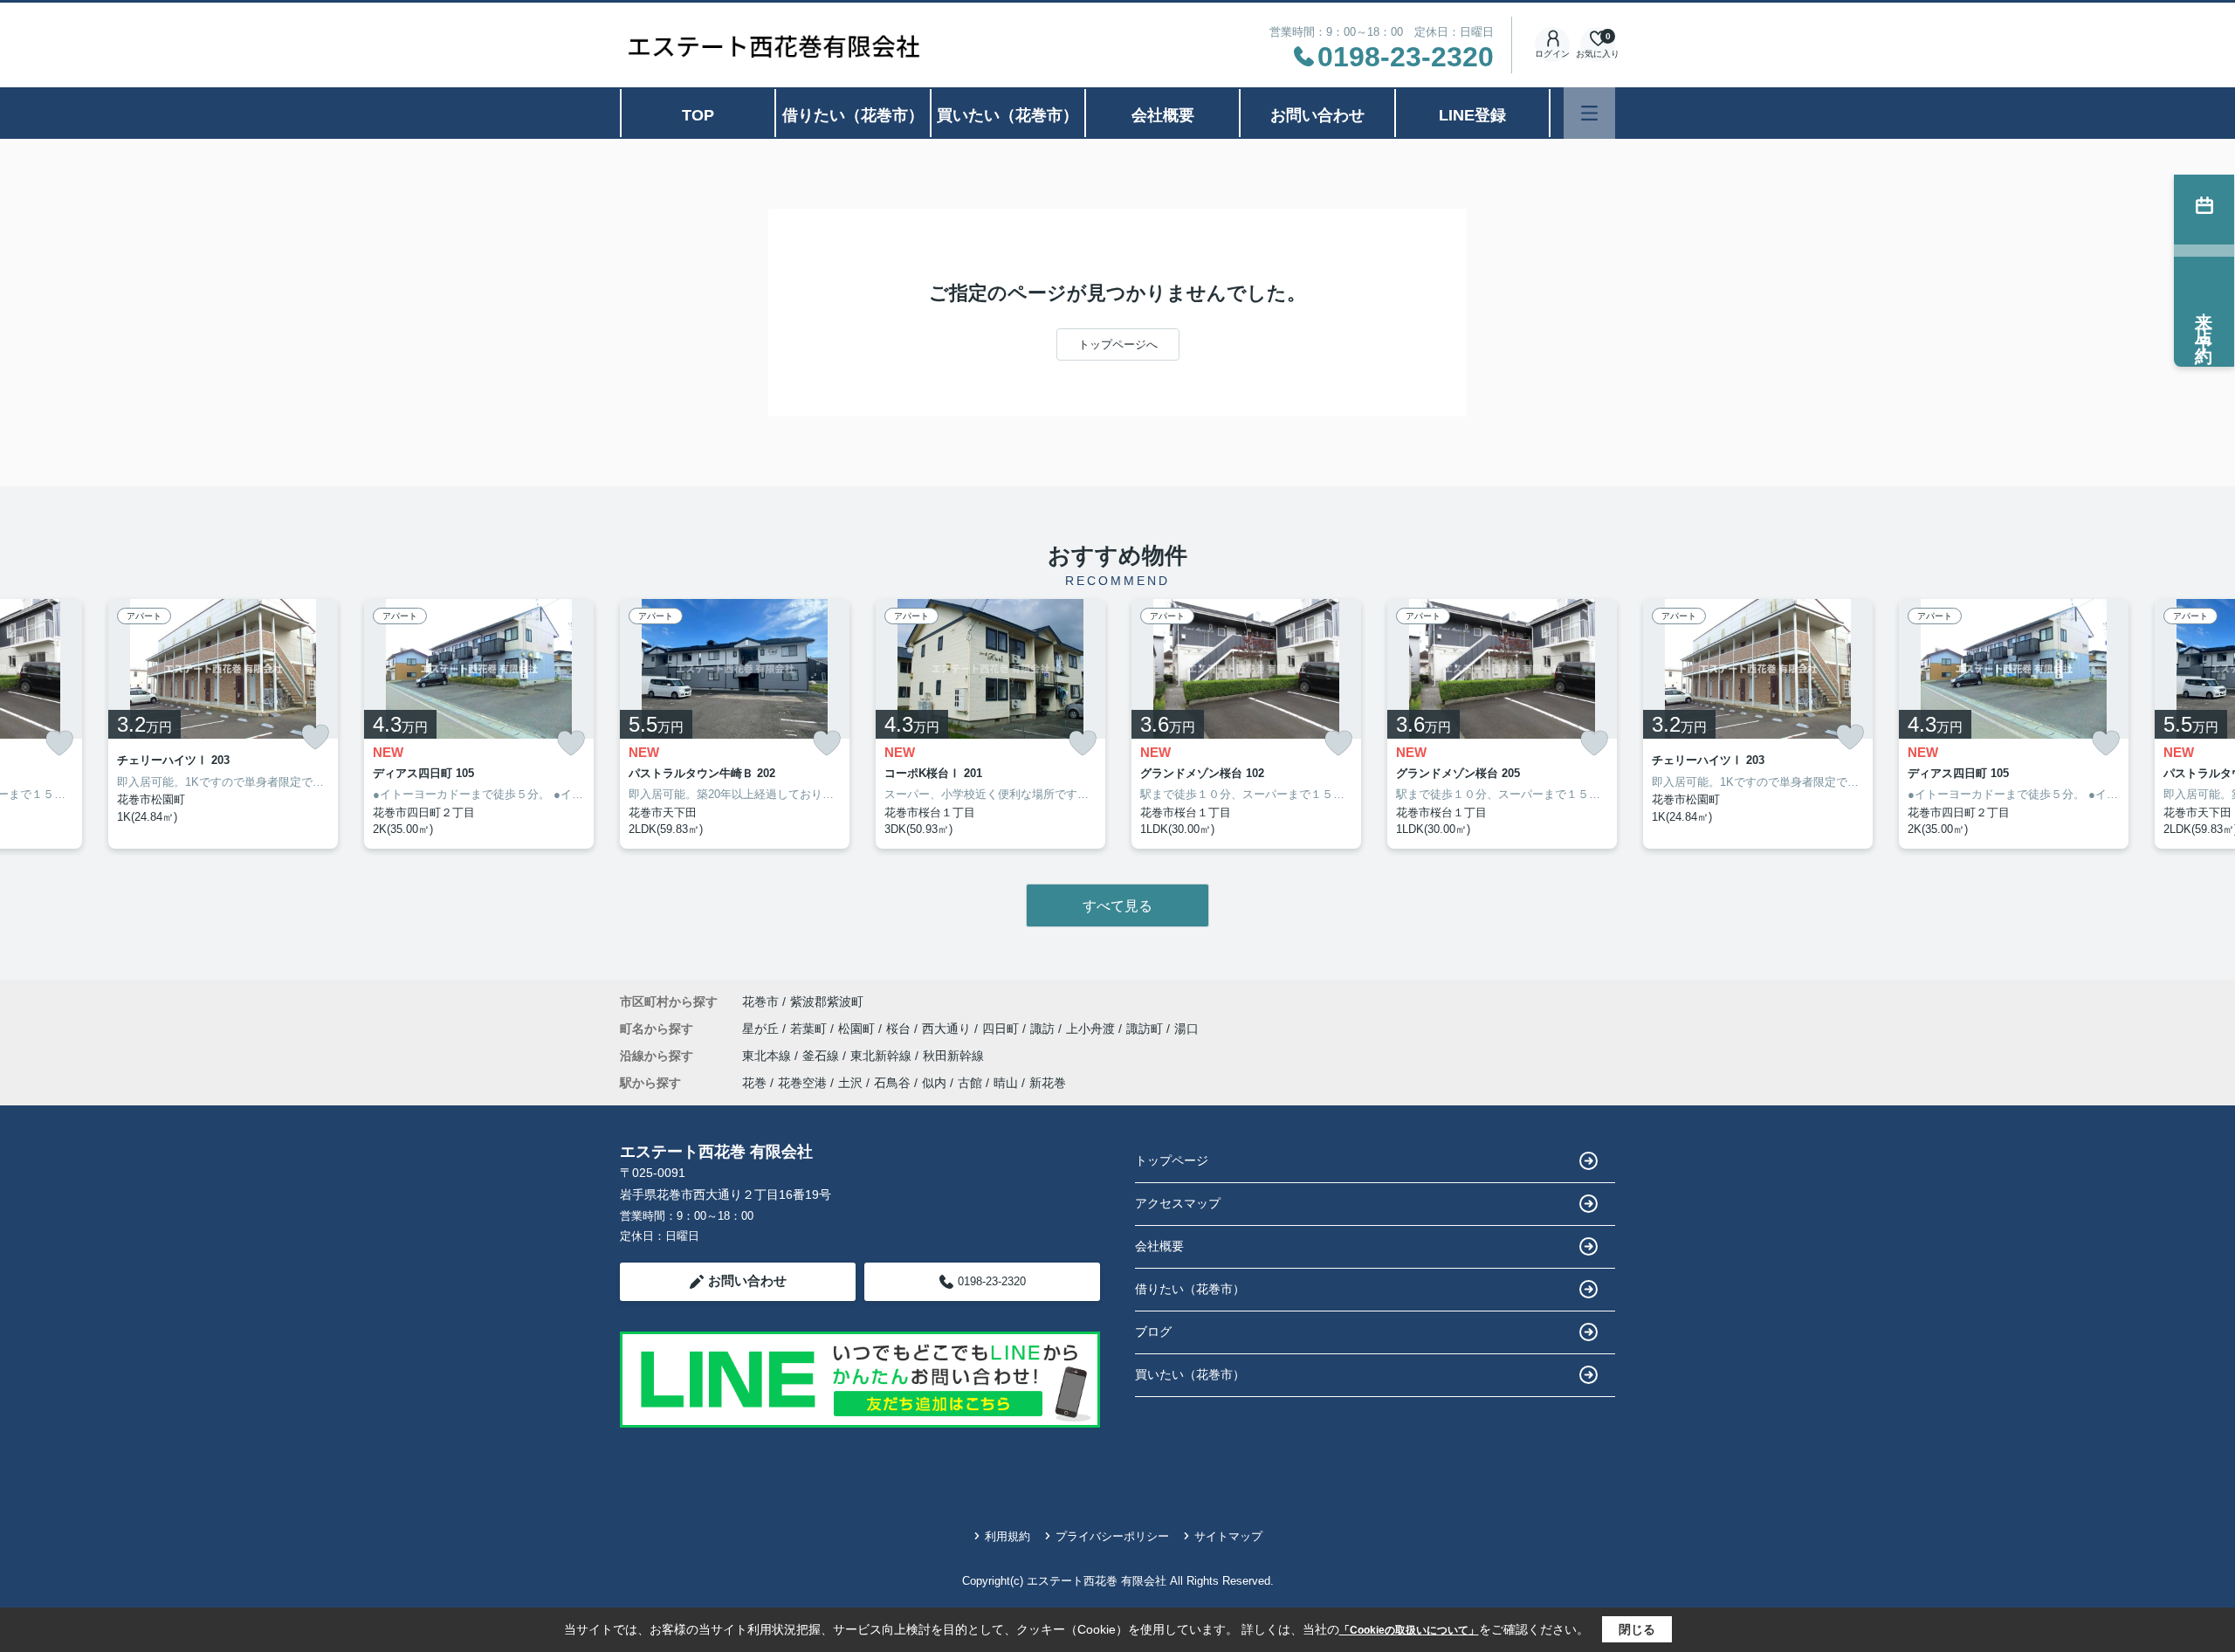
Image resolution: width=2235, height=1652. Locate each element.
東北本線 (768, 1056)
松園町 (858, 1029)
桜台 (900, 1029)
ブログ (1153, 1332)
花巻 (754, 1083)
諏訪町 (1146, 1029)
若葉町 (810, 1029)
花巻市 (760, 1002)
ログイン (1552, 54)
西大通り (948, 1029)
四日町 (1002, 1029)
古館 (970, 1083)
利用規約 (1007, 1536)
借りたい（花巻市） (853, 115)
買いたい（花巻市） (1007, 115)
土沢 (850, 1083)
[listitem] (735, 724)
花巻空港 (802, 1083)
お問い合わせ (1317, 115)
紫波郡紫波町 (827, 1002)
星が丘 (762, 1029)
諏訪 (1044, 1029)
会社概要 (1163, 115)
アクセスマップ (1178, 1203)
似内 (934, 1083)
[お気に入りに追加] (59, 743)
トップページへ (1118, 344)
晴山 (1006, 1083)
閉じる (1637, 1629)
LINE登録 (1472, 115)
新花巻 (1048, 1083)
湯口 (1186, 1029)
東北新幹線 (883, 1056)
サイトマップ (1228, 1536)
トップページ (1172, 1160)
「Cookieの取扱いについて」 (1409, 1630)
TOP (698, 115)
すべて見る (1117, 906)
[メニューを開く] (1589, 113)
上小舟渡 (1092, 1029)
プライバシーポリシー (1112, 1536)
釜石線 (822, 1056)
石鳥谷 (892, 1083)
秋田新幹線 (953, 1056)
